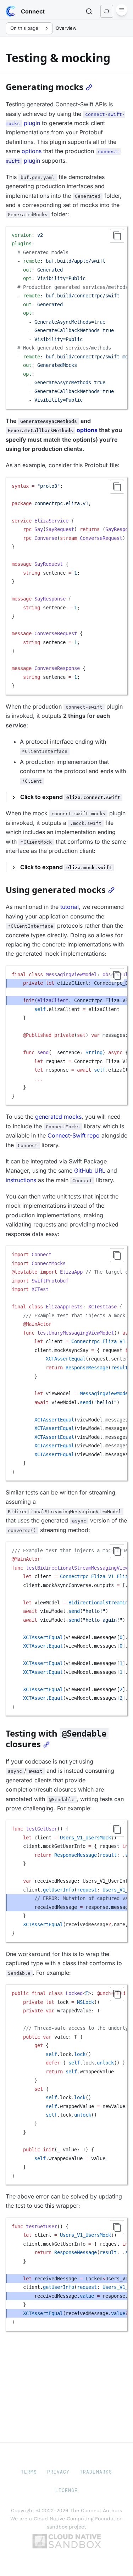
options (32, 151)
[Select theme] (107, 11)
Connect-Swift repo (74, 1135)
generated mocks (58, 1117)
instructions (21, 1180)
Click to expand (70, 797)
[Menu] (122, 10)
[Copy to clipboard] (117, 236)
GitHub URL (90, 1170)
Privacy (58, 2472)
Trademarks (96, 2472)
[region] (66, 318)
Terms (29, 2472)
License (66, 2490)
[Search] (89, 11)
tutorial (70, 907)
